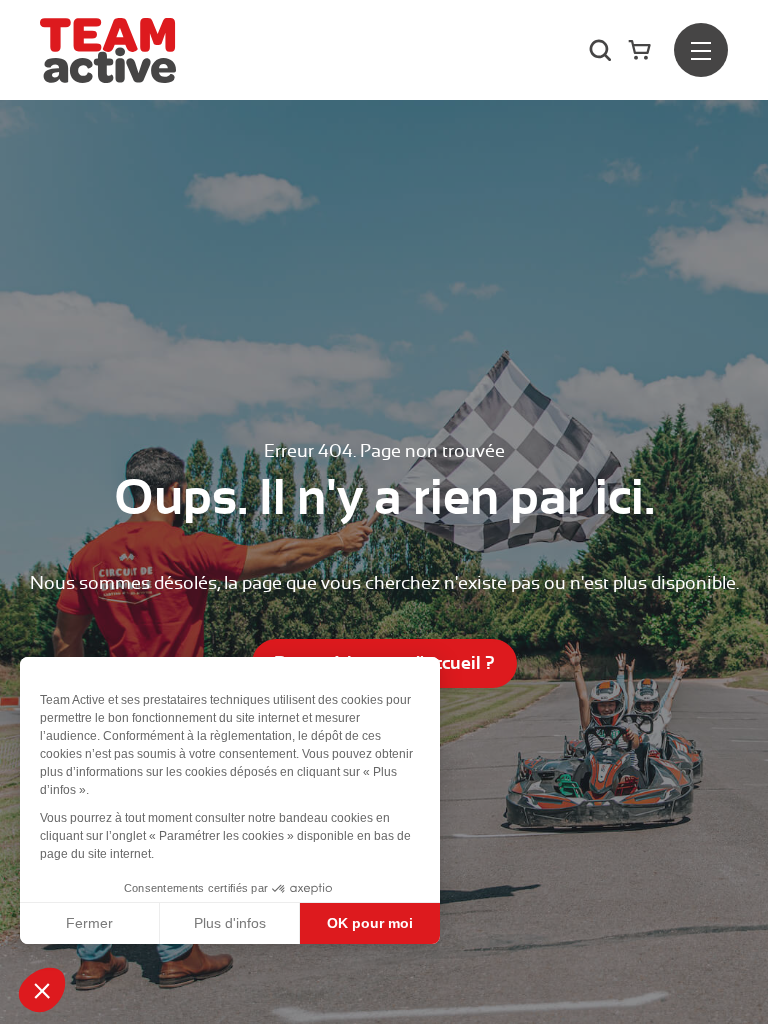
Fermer (89, 923)
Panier (643, 49)
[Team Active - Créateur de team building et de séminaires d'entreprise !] (108, 50)
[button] (42, 990)
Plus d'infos (230, 923)
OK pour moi (370, 923)
